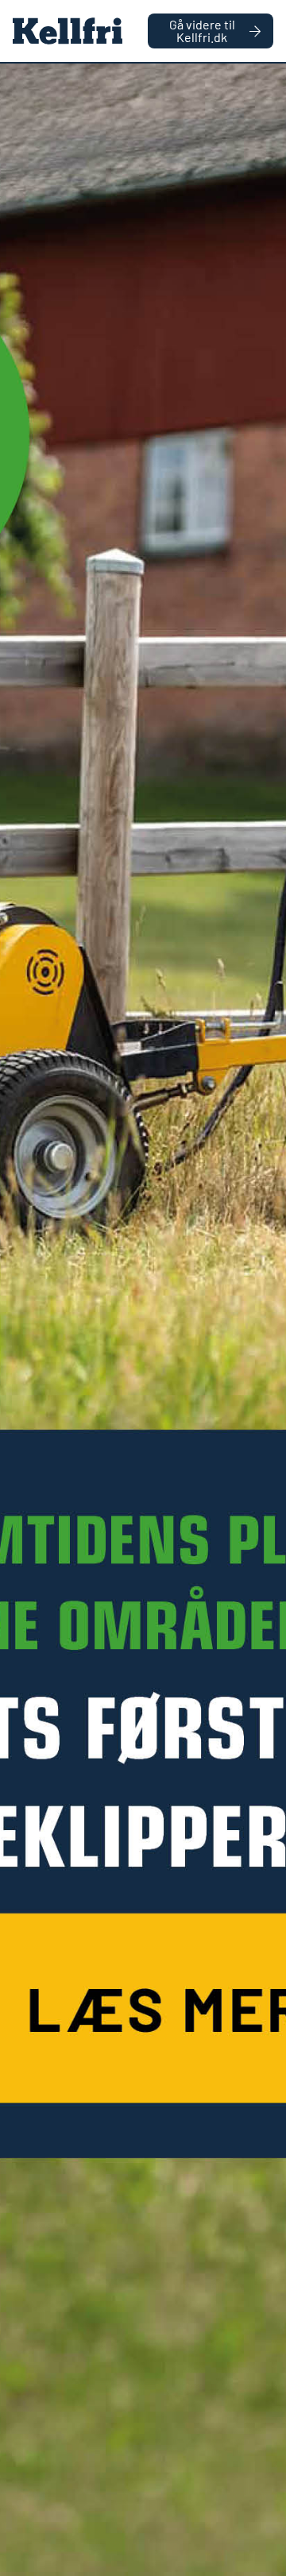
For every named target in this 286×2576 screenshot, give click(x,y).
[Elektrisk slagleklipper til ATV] (143, 1320)
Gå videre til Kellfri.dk (202, 31)
